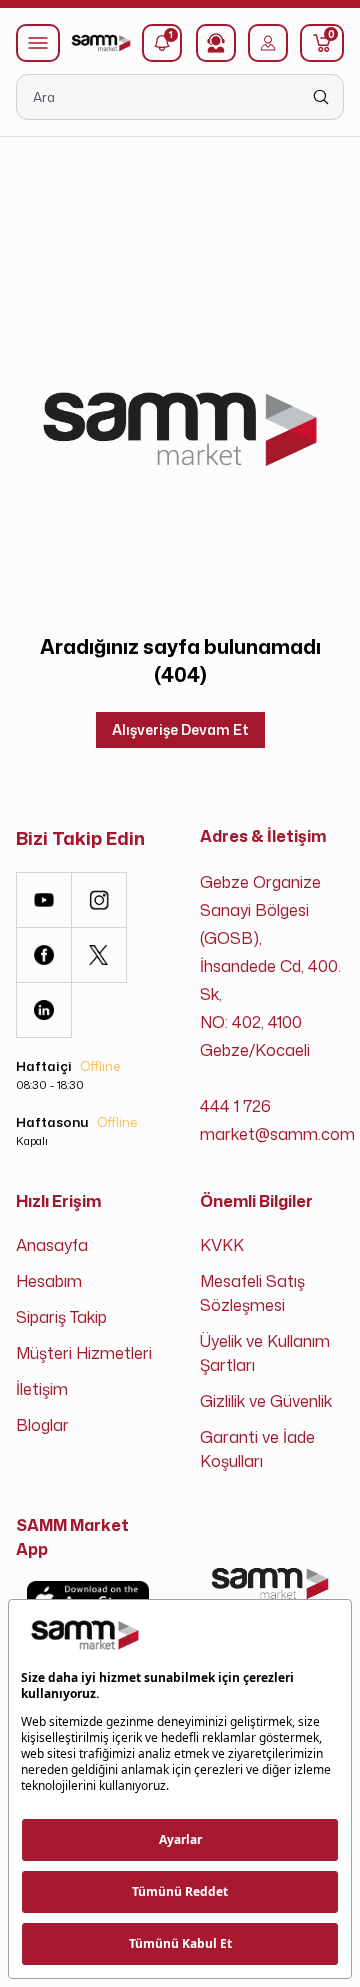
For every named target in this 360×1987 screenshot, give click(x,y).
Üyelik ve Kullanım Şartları (265, 1353)
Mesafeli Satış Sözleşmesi (252, 1293)
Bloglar (42, 1425)
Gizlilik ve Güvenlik (266, 1401)
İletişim (42, 1389)
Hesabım (49, 1281)
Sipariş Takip (61, 1317)
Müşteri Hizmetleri (84, 1353)
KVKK (222, 1245)
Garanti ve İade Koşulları (257, 1449)
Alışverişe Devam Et (180, 729)
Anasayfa (52, 1245)
